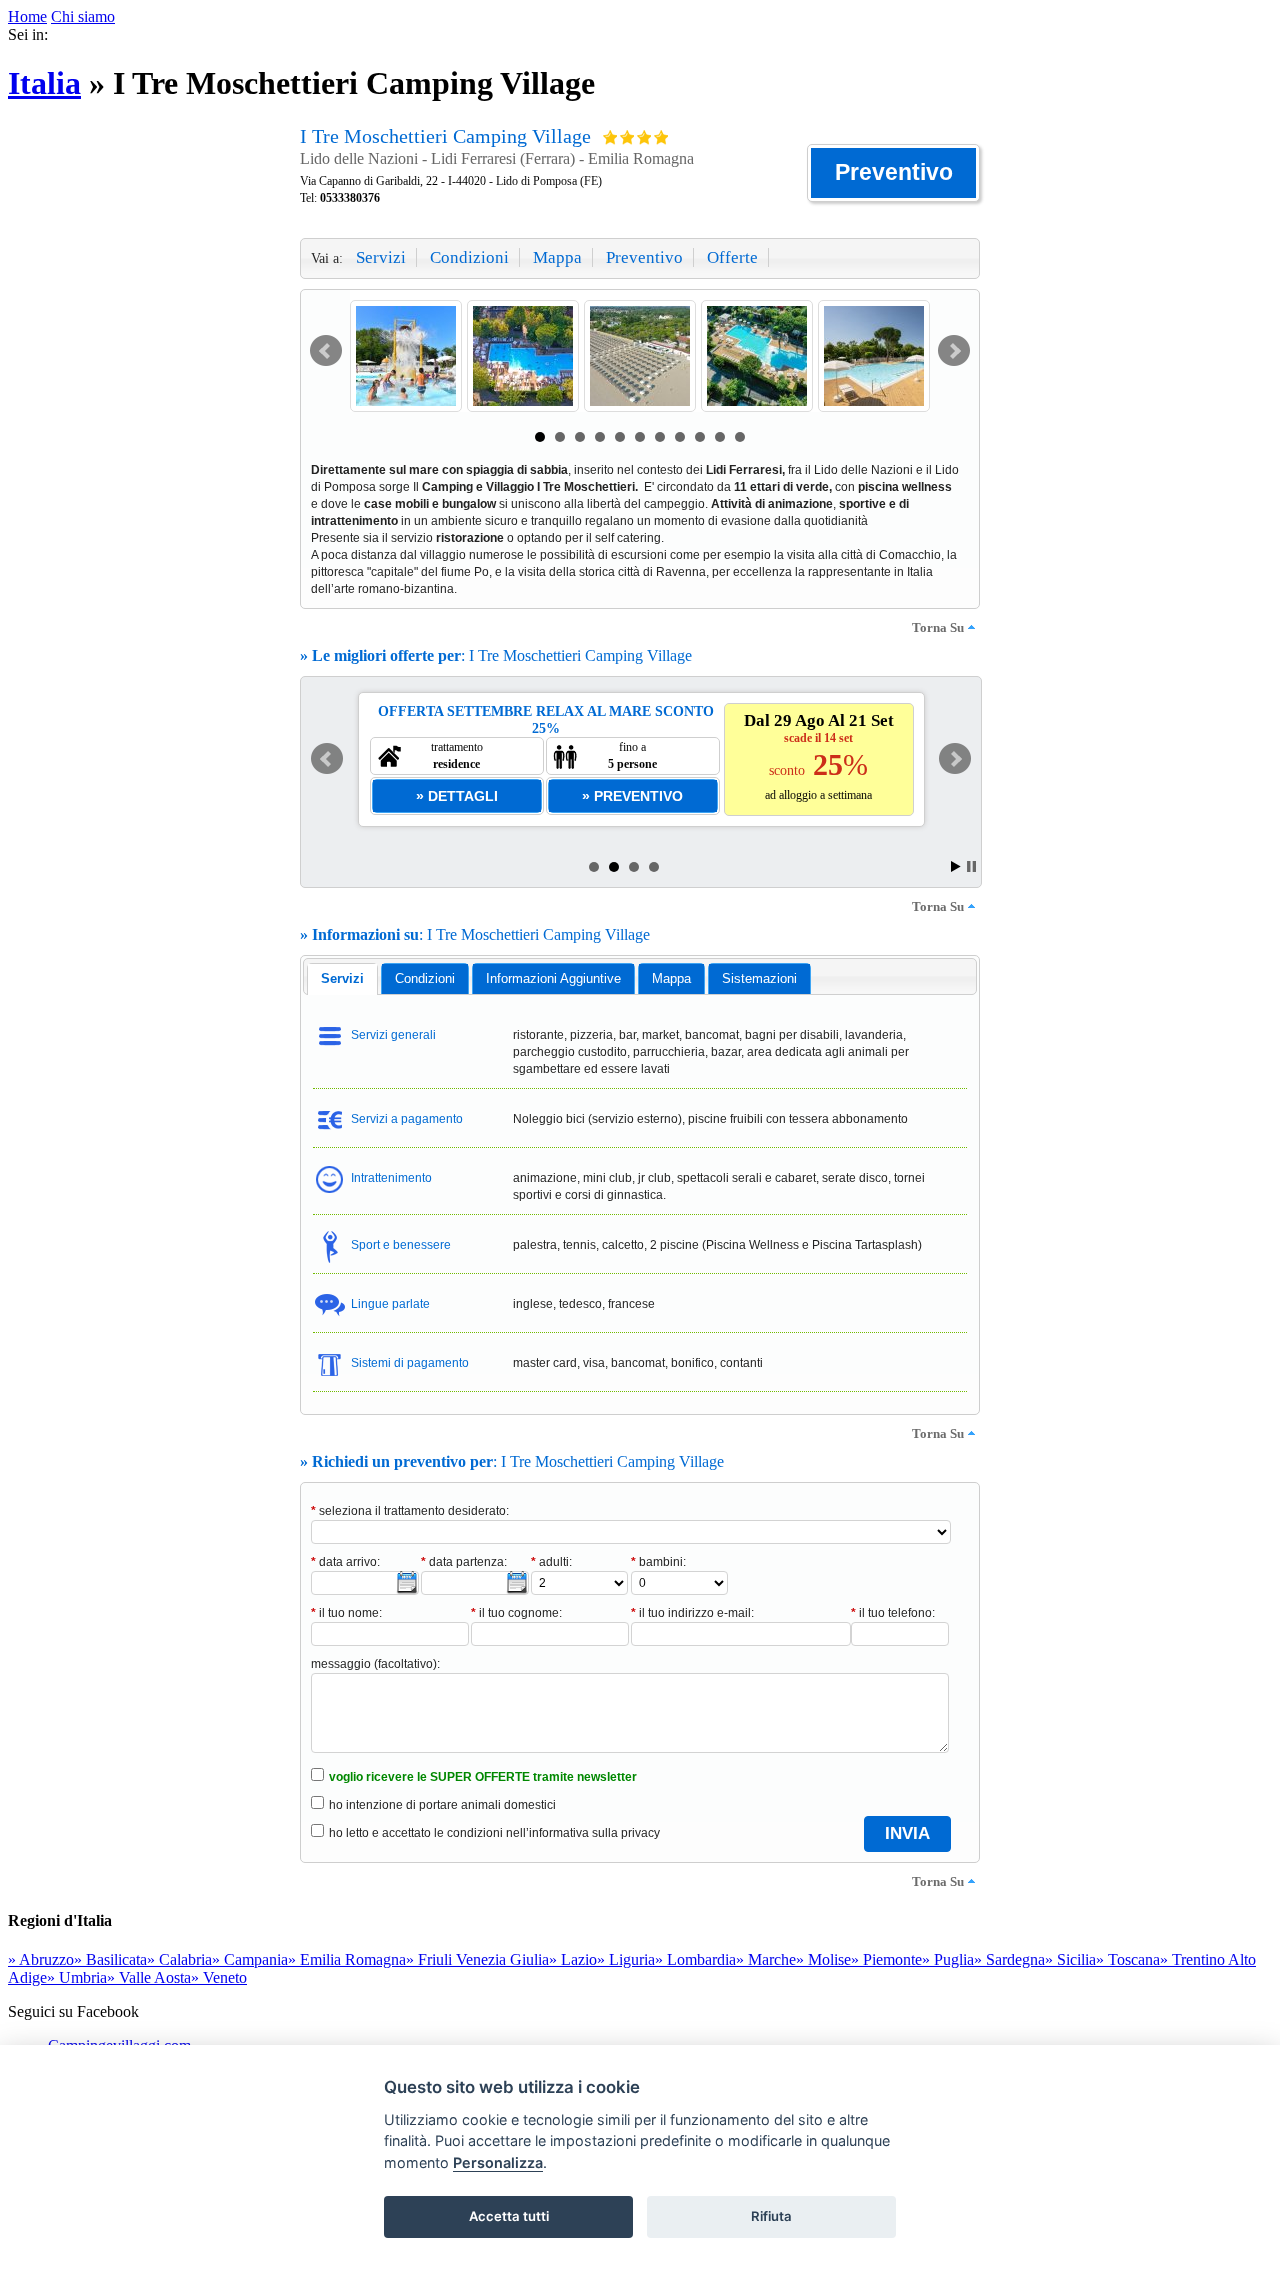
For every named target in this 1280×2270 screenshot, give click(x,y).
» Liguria (626, 1959)
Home (27, 16)
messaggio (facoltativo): (375, 1664)
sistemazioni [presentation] (759, 978)
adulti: (551, 1562)
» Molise (823, 1959)
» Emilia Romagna (347, 1959)
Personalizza (498, 2162)
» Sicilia (1070, 1959)
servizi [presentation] (342, 978)
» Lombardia (695, 1959)
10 (720, 437)
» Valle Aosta (149, 1977)
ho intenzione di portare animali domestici (442, 1805)
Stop (971, 866)
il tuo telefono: (893, 1613)
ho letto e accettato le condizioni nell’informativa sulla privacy (494, 1833)
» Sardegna (1009, 1959)
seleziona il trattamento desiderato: (410, 1511)
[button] (893, 173)
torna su (938, 627)
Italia (44, 83)
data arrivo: (345, 1562)
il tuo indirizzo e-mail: (692, 1613)
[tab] (342, 979)
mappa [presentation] (671, 978)
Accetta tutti (509, 2216)
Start (956, 866)
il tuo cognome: (516, 1613)
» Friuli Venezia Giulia (477, 1959)
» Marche (766, 1959)
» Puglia (948, 1959)
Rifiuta (771, 2216)
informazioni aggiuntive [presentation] (553, 978)
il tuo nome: (346, 1613)
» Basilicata (110, 1959)
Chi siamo (83, 16)
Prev (326, 351)
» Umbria (77, 1977)
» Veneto (219, 1977)
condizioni (469, 257)
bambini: (658, 1562)
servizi (381, 257)
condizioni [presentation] (425, 978)
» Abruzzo (41, 1959)
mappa (557, 257)
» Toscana (1128, 1959)
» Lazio (573, 1959)
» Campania (250, 1959)
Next (954, 351)
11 (740, 437)
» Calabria (179, 1959)
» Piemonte (886, 1959)
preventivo (644, 257)
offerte (732, 257)
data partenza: (464, 1562)
